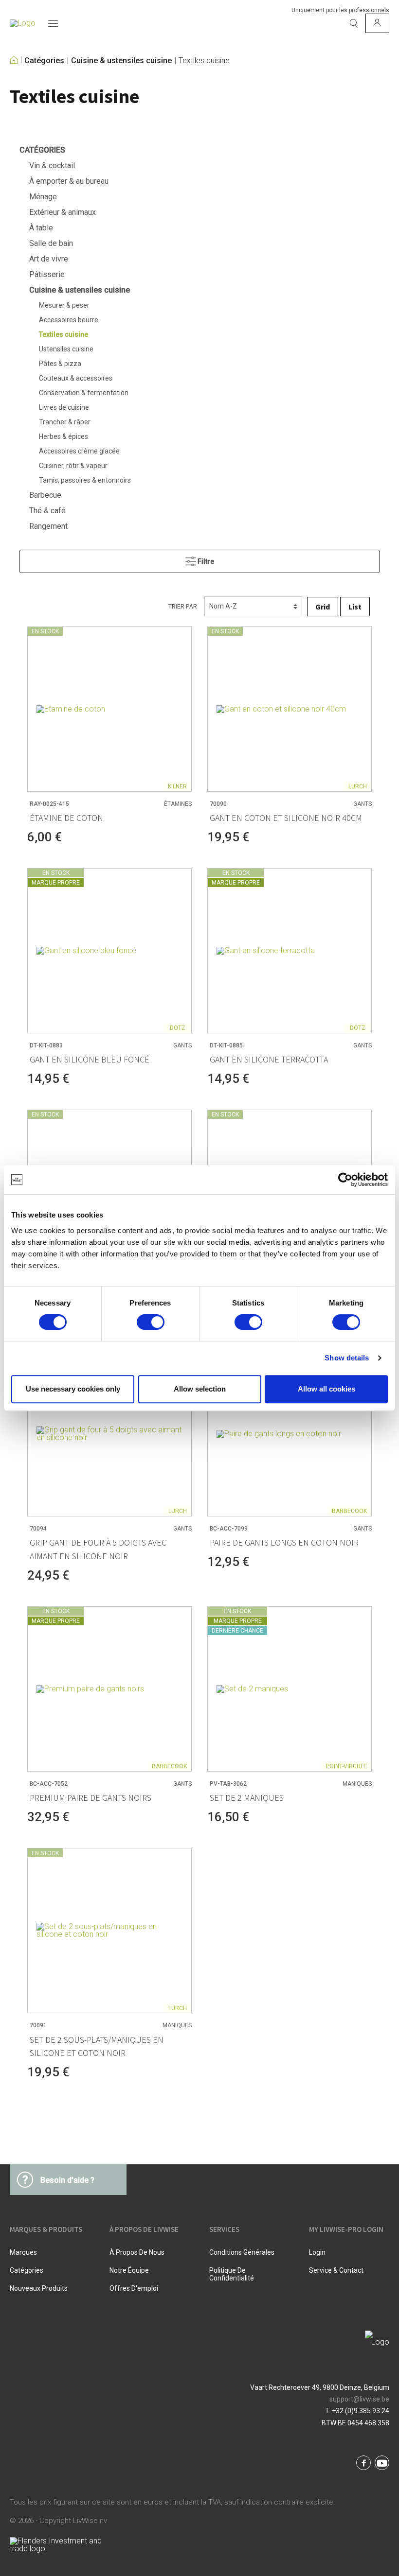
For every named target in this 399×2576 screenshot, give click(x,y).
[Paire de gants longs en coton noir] (290, 1434)
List (355, 607)
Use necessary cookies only (73, 1389)
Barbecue (45, 495)
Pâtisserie (47, 274)
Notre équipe (129, 2270)
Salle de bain (51, 243)
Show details (347, 1358)
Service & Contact (336, 2270)
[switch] (151, 1322)
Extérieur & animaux (63, 212)
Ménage (43, 197)
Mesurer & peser (64, 305)
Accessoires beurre (69, 320)
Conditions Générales (242, 2252)
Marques (23, 2252)
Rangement (48, 526)
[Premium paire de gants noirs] (109, 1689)
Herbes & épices (63, 436)
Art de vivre (49, 259)
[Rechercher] (354, 23)
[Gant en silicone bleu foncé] (109, 951)
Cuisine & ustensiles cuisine (121, 61)
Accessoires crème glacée (79, 451)
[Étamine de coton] (109, 709)
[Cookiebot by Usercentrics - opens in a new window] (345, 1180)
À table (41, 228)
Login (317, 2252)
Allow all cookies (326, 1389)
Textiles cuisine (204, 61)
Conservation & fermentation (84, 393)
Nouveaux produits (39, 2288)
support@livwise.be (359, 2399)
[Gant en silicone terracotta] (290, 951)
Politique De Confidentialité (232, 2274)
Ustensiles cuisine (66, 349)
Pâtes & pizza (60, 364)
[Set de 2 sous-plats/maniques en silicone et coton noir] (109, 1931)
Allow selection (200, 1389)
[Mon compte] (377, 23)
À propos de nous (137, 2252)
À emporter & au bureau (69, 181)
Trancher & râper (65, 422)
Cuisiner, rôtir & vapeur (73, 466)
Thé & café (47, 511)
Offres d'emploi (134, 2288)
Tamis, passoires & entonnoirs (85, 480)
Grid (323, 607)
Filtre (205, 561)
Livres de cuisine (64, 407)
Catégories (44, 61)
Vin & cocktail (52, 165)
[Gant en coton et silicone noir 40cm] (290, 709)
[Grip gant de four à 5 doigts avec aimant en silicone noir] (109, 1434)
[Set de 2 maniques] (290, 1689)
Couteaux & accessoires (76, 378)
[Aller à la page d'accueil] (23, 23)
